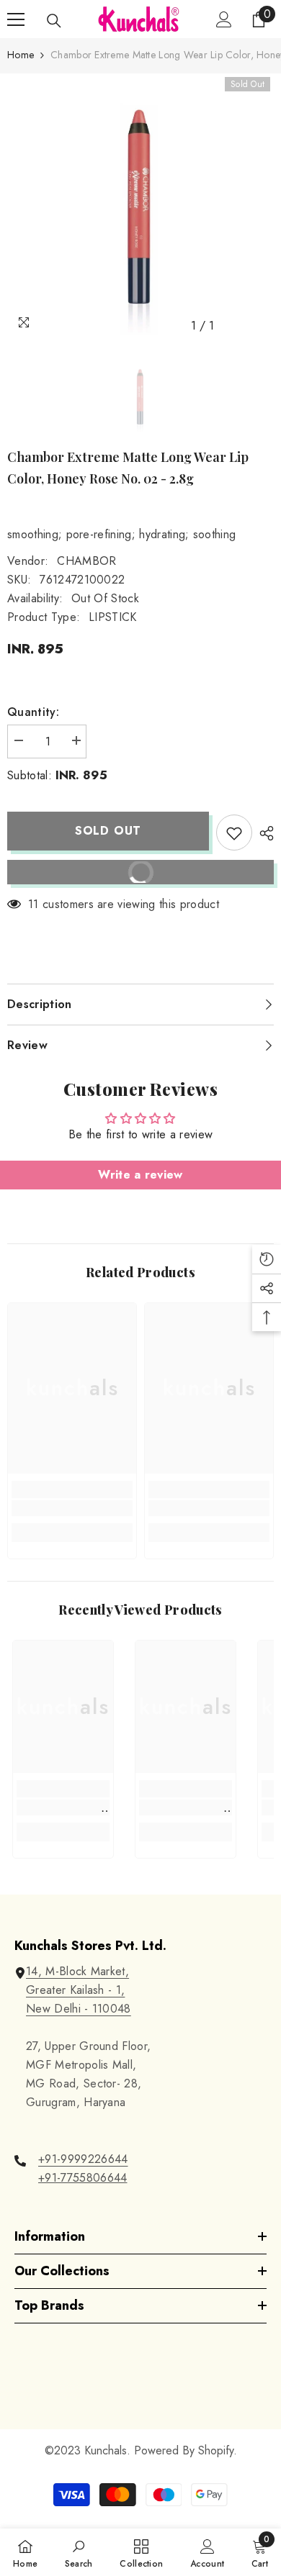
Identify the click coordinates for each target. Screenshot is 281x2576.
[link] (72, 1508)
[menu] (16, 19)
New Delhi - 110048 (79, 2009)
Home (21, 55)
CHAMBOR (86, 561)
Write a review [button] (140, 1175)
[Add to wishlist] (234, 833)
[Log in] (224, 19)
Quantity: (33, 712)
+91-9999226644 (83, 2159)
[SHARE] (263, 833)
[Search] (54, 21)
